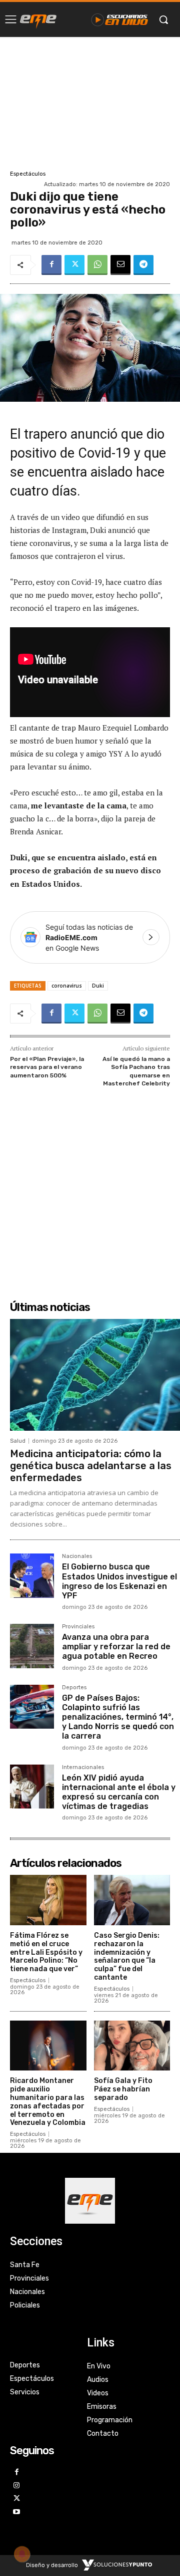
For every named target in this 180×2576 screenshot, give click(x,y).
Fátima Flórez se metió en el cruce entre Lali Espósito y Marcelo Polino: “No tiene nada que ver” (46, 1952)
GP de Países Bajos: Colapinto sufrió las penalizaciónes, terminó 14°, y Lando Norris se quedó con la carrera (118, 1717)
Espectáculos (28, 174)
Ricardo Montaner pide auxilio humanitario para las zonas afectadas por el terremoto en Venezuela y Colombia (48, 2102)
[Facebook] (51, 265)
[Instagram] (17, 2486)
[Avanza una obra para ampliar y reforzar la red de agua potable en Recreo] (32, 1646)
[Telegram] (143, 265)
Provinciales (78, 1627)
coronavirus (67, 986)
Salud (18, 1441)
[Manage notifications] (22, 2554)
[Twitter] (74, 265)
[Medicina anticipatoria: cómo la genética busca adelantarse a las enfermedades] (95, 1375)
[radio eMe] (38, 19)
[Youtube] (17, 2512)
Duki (98, 986)
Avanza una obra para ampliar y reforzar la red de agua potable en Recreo (116, 1647)
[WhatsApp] (97, 265)
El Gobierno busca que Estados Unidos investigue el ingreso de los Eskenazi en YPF (119, 1581)
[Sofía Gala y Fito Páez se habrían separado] (132, 2046)
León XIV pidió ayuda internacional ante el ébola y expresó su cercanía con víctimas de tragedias (119, 1792)
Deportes (74, 1688)
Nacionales (77, 1556)
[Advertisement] (90, 102)
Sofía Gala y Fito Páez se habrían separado (123, 2089)
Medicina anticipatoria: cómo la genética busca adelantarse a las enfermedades (91, 1466)
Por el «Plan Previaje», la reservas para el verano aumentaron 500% (47, 1067)
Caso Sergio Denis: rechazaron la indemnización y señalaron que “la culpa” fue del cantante (127, 1956)
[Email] (120, 265)
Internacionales (83, 1768)
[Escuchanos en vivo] (120, 19)
